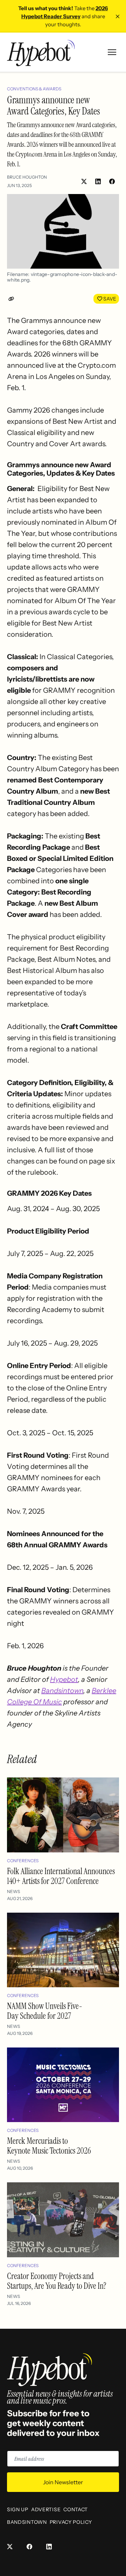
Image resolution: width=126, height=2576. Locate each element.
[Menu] (112, 52)
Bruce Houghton (27, 177)
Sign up (18, 2509)
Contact (76, 2509)
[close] (118, 16)
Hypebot (64, 1679)
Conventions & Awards (34, 89)
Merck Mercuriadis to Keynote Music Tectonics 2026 (49, 2146)
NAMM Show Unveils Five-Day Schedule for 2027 (45, 2011)
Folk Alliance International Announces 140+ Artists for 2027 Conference (61, 1876)
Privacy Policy (71, 2522)
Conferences (23, 1861)
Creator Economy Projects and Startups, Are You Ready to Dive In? (57, 2281)
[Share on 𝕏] (84, 181)
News (13, 1891)
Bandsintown (62, 1691)
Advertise (46, 2509)
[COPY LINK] (13, 299)
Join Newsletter (63, 2482)
